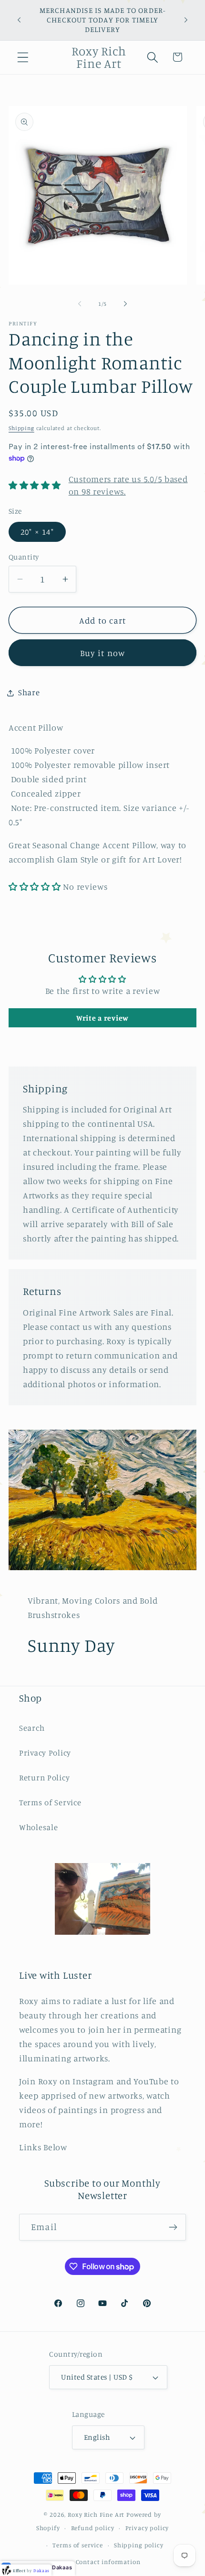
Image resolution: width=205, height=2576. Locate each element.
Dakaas (62, 2567)
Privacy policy (147, 2528)
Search (32, 1728)
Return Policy (44, 1778)
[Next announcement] (186, 20)
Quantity (24, 557)
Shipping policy (139, 2545)
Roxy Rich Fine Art (96, 2514)
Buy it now (103, 653)
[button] (23, 57)
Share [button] (29, 692)
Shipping (21, 428)
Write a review (102, 1018)
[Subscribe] (173, 2227)
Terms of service (77, 2545)
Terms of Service (50, 1802)
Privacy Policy (45, 1753)
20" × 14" (37, 532)
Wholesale (38, 1827)
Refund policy (93, 2528)
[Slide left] (80, 304)
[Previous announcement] (19, 20)
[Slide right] (125, 304)
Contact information (108, 2562)
